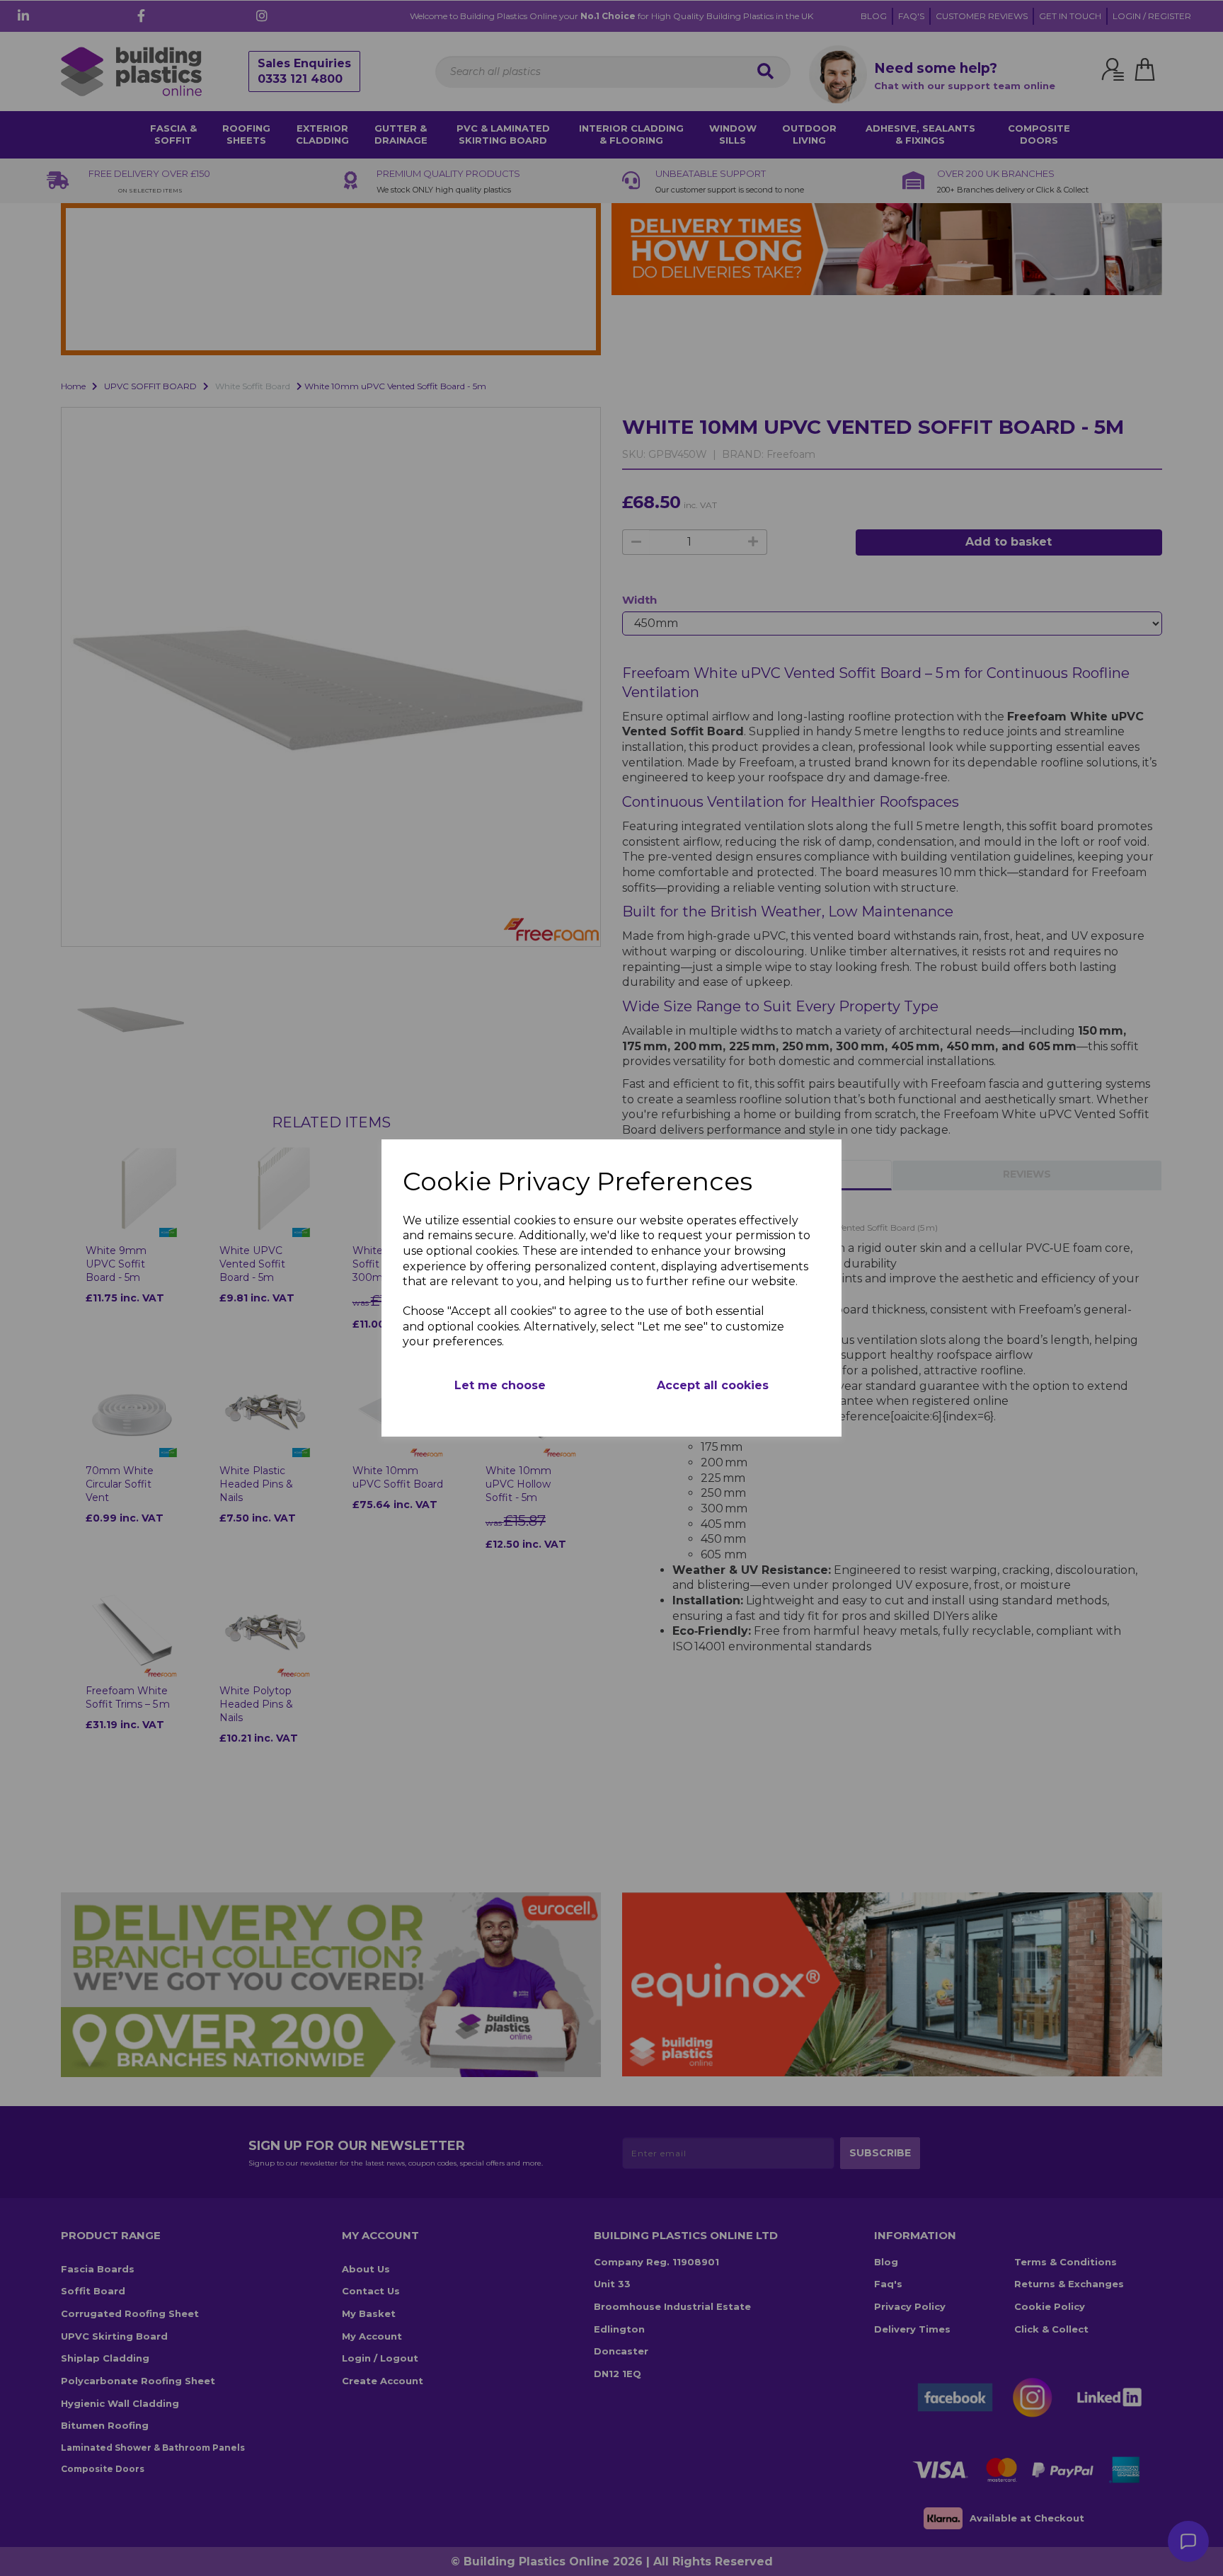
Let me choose (500, 1385)
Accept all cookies (713, 1385)
